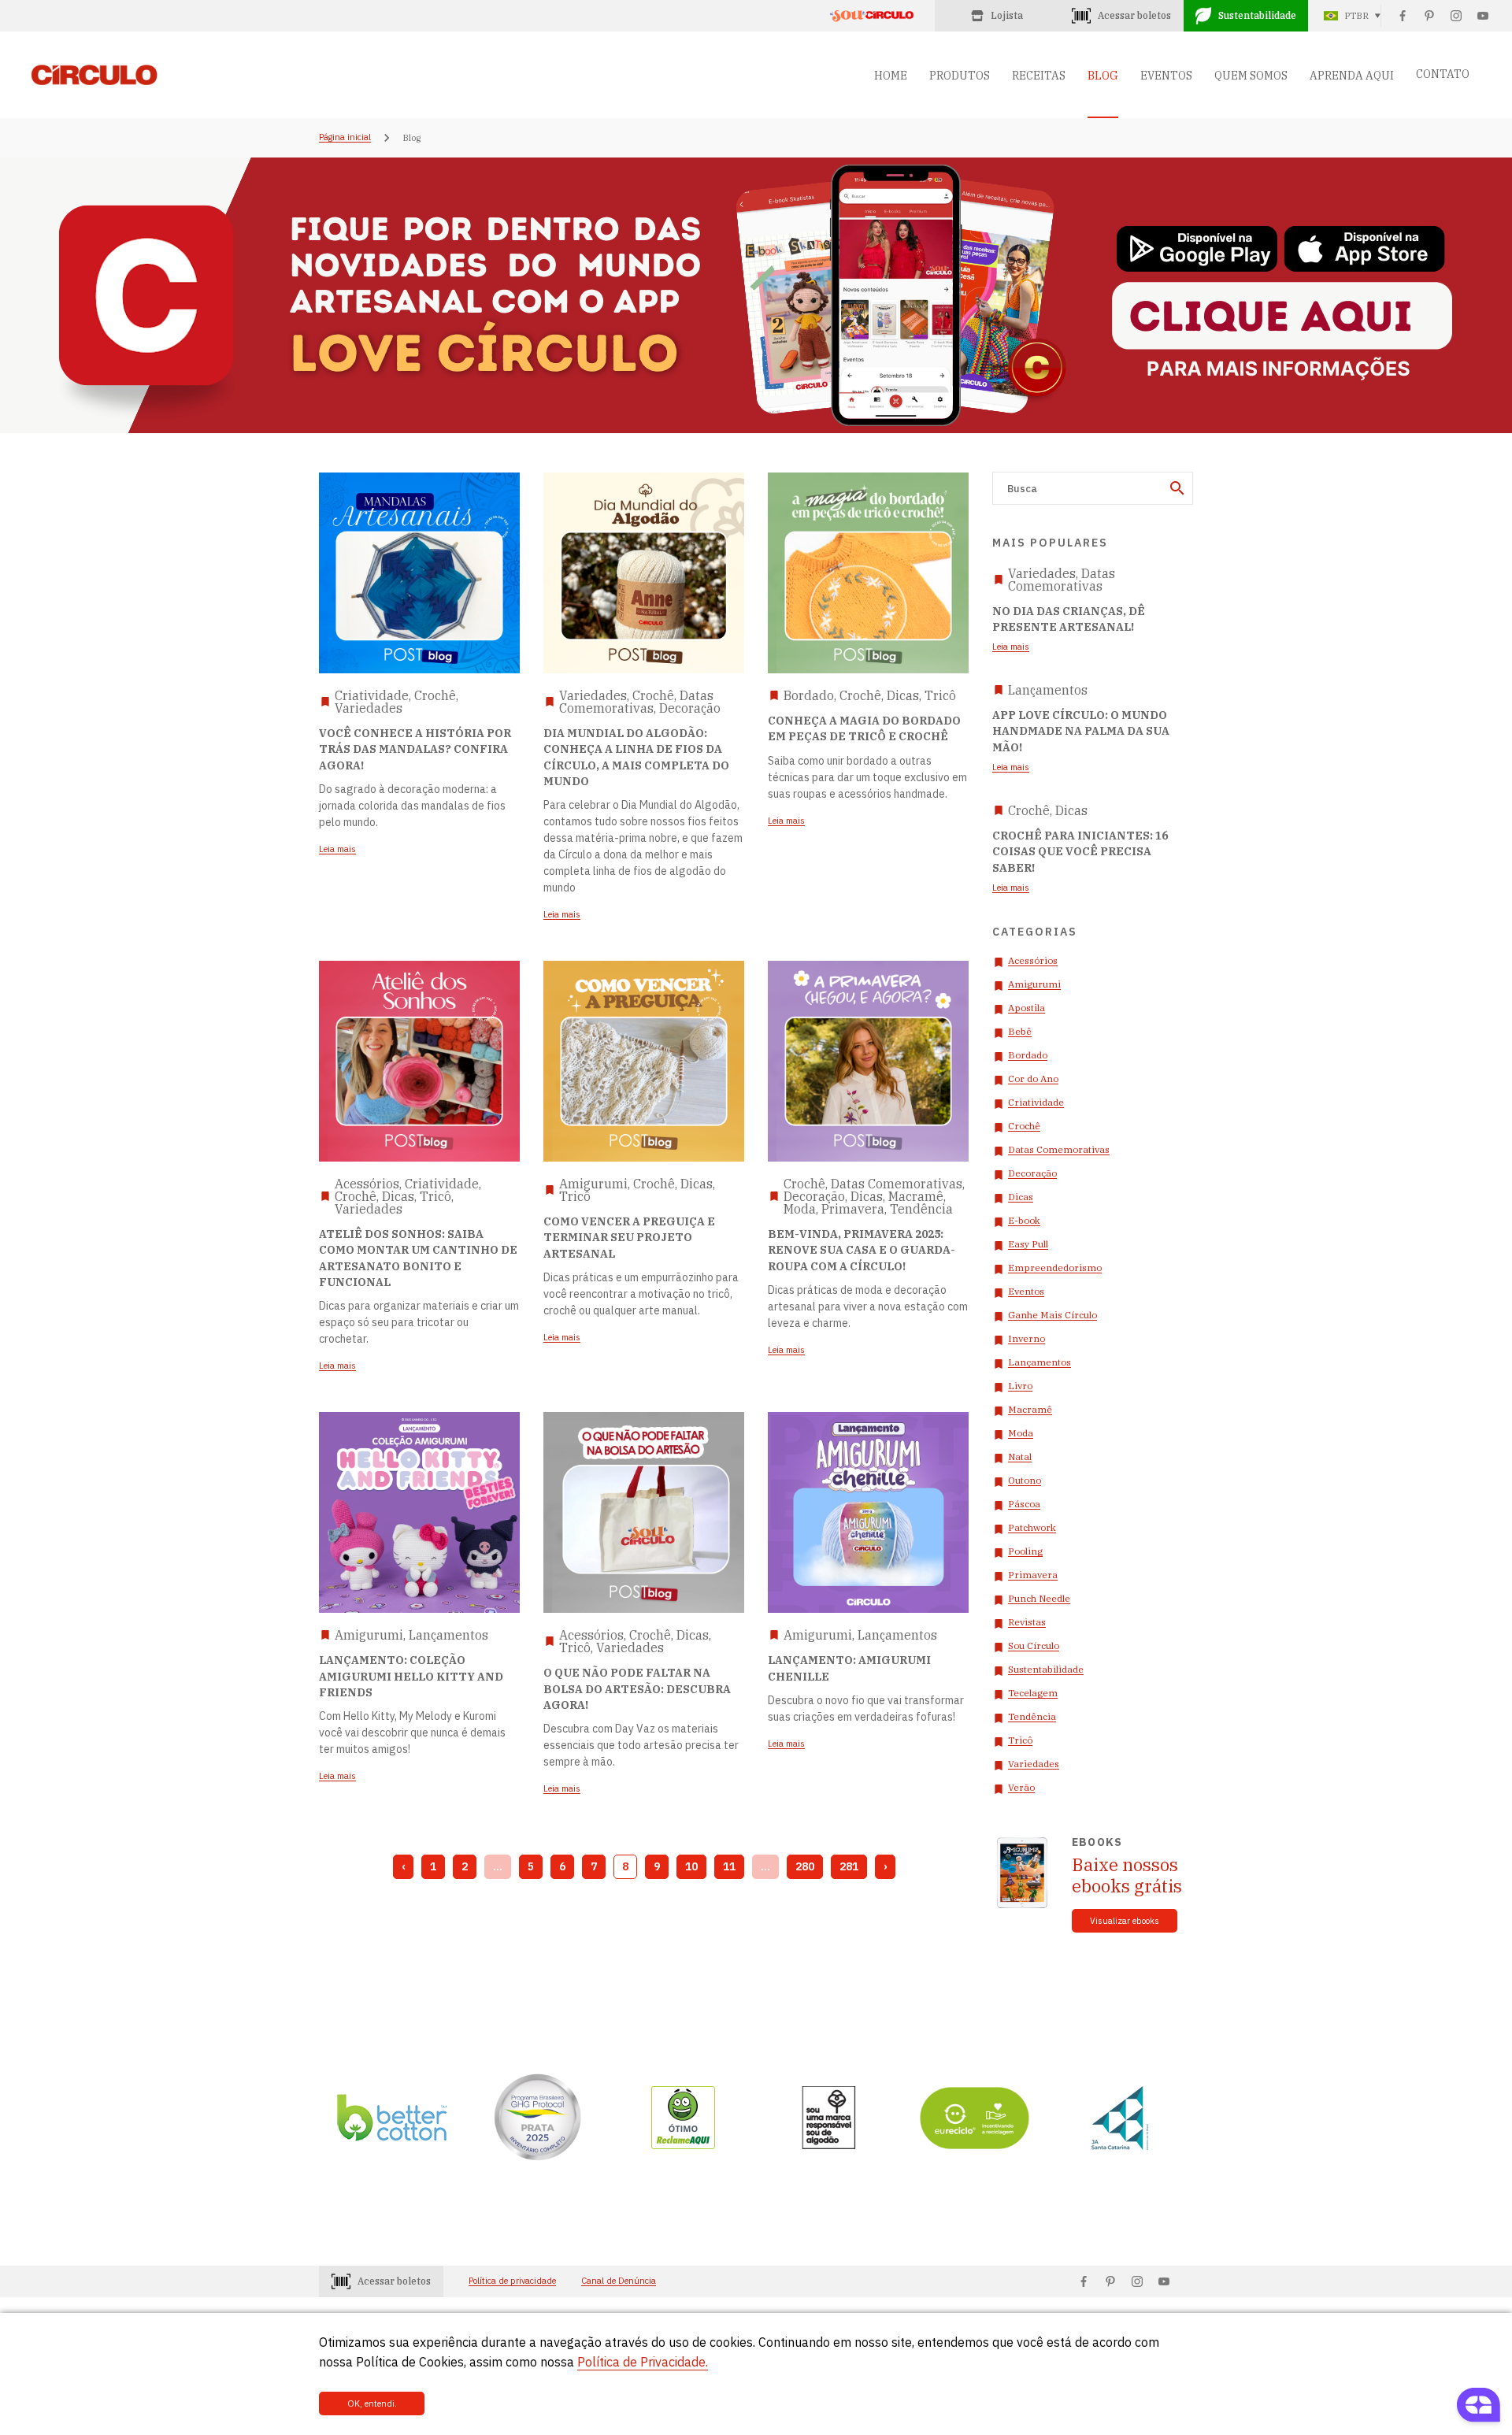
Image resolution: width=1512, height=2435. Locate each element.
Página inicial (345, 138)
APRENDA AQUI (1352, 76)
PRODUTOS (960, 76)
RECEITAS (1039, 76)
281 (849, 1866)
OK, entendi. (372, 2403)
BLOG (1103, 76)
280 (805, 1866)
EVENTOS (1166, 76)
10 (691, 1866)
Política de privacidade (512, 2281)
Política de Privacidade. (643, 2362)
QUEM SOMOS (1251, 76)
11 (729, 1866)
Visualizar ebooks (1125, 1921)
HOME (891, 76)
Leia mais (1011, 647)
